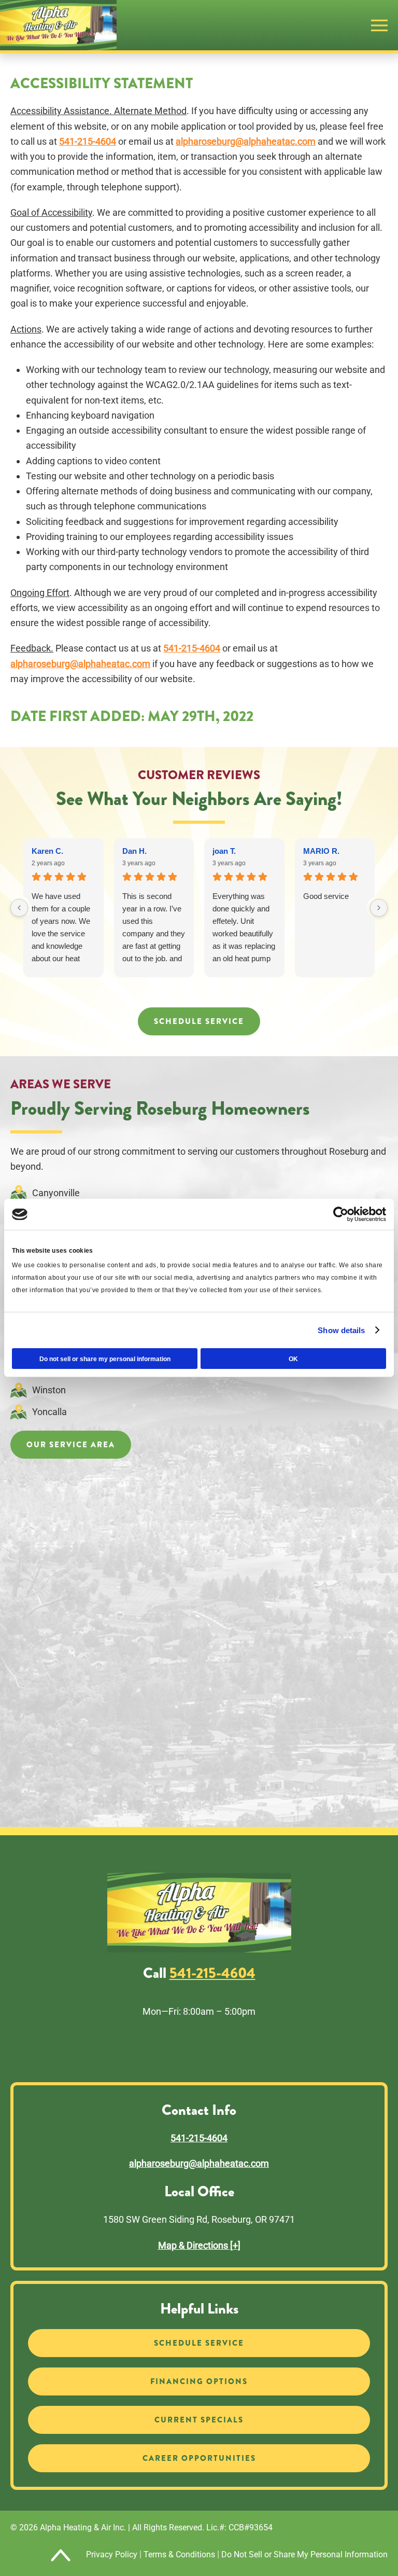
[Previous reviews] (19, 908)
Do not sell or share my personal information (105, 1359)
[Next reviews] (379, 908)
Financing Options (199, 2381)
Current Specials (199, 2420)
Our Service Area (71, 1445)
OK (293, 1359)
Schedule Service (199, 1021)
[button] (379, 25)
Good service (326, 896)
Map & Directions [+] (199, 2245)
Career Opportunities (199, 2458)
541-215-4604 (88, 141)
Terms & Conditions (179, 2554)
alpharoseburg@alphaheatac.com (246, 141)
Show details (341, 1330)
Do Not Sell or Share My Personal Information (304, 2554)
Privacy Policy (112, 2554)
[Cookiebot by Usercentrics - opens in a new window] (341, 1214)
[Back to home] (58, 25)
